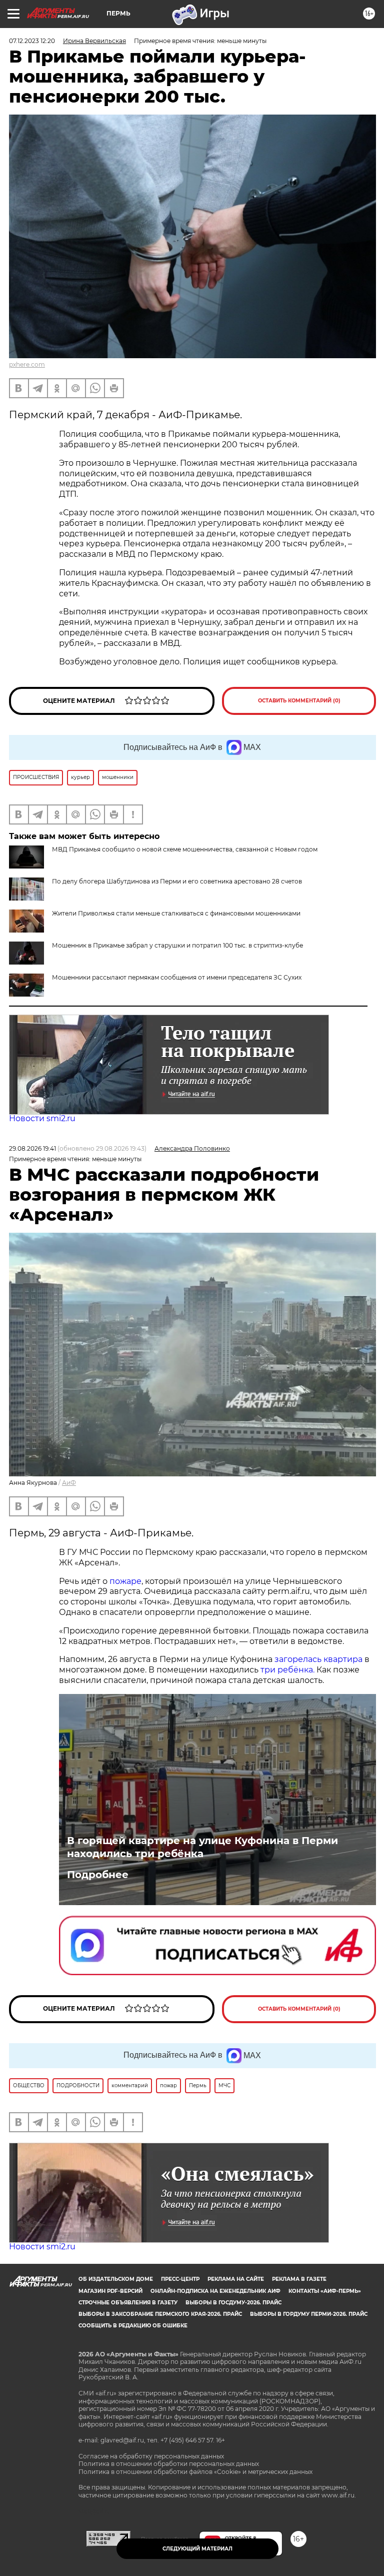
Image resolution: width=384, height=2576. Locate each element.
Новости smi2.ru (42, 1118)
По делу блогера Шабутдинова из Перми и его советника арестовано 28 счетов (177, 881)
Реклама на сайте (236, 2279)
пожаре (125, 1581)
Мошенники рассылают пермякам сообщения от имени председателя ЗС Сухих (177, 977)
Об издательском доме (116, 2279)
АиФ (69, 1483)
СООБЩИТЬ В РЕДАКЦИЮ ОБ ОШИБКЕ (133, 2326)
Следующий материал (197, 2549)
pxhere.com (27, 364)
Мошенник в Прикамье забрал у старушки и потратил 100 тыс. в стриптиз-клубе (177, 945)
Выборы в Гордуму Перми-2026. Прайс (309, 2314)
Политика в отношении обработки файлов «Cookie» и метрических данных (195, 2472)
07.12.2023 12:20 (32, 41)
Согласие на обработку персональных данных (151, 2456)
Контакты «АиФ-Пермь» (325, 2291)
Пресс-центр (180, 2279)
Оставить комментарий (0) (299, 701)
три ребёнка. (286, 1670)
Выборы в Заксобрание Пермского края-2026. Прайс (160, 2314)
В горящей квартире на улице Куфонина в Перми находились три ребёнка (202, 1847)
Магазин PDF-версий (110, 2291)
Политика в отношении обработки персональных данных (169, 2464)
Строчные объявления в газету (128, 2303)
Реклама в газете (299, 2279)
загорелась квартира (317, 1659)
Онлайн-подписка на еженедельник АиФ (215, 2291)
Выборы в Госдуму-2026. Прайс (233, 2303)
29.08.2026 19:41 (32, 1148)
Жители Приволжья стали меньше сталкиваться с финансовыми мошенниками (176, 913)
